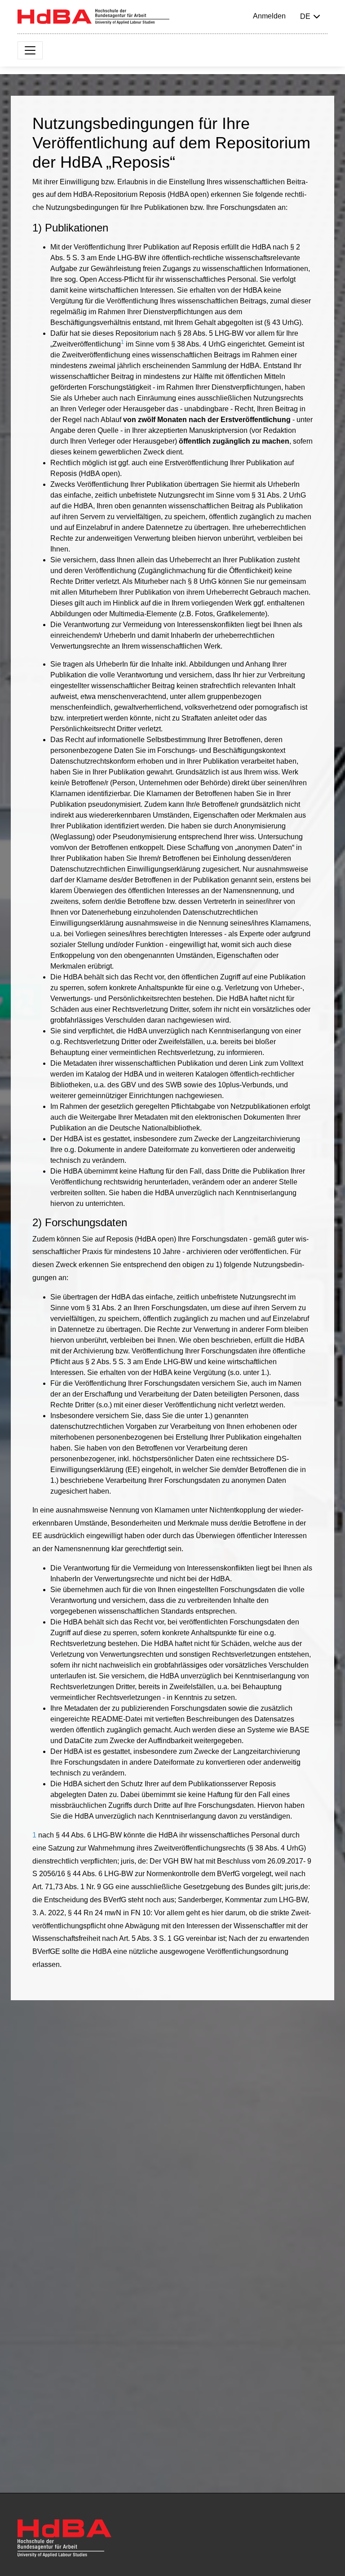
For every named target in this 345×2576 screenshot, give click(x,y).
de (305, 16)
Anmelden (269, 16)
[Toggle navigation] (30, 50)
